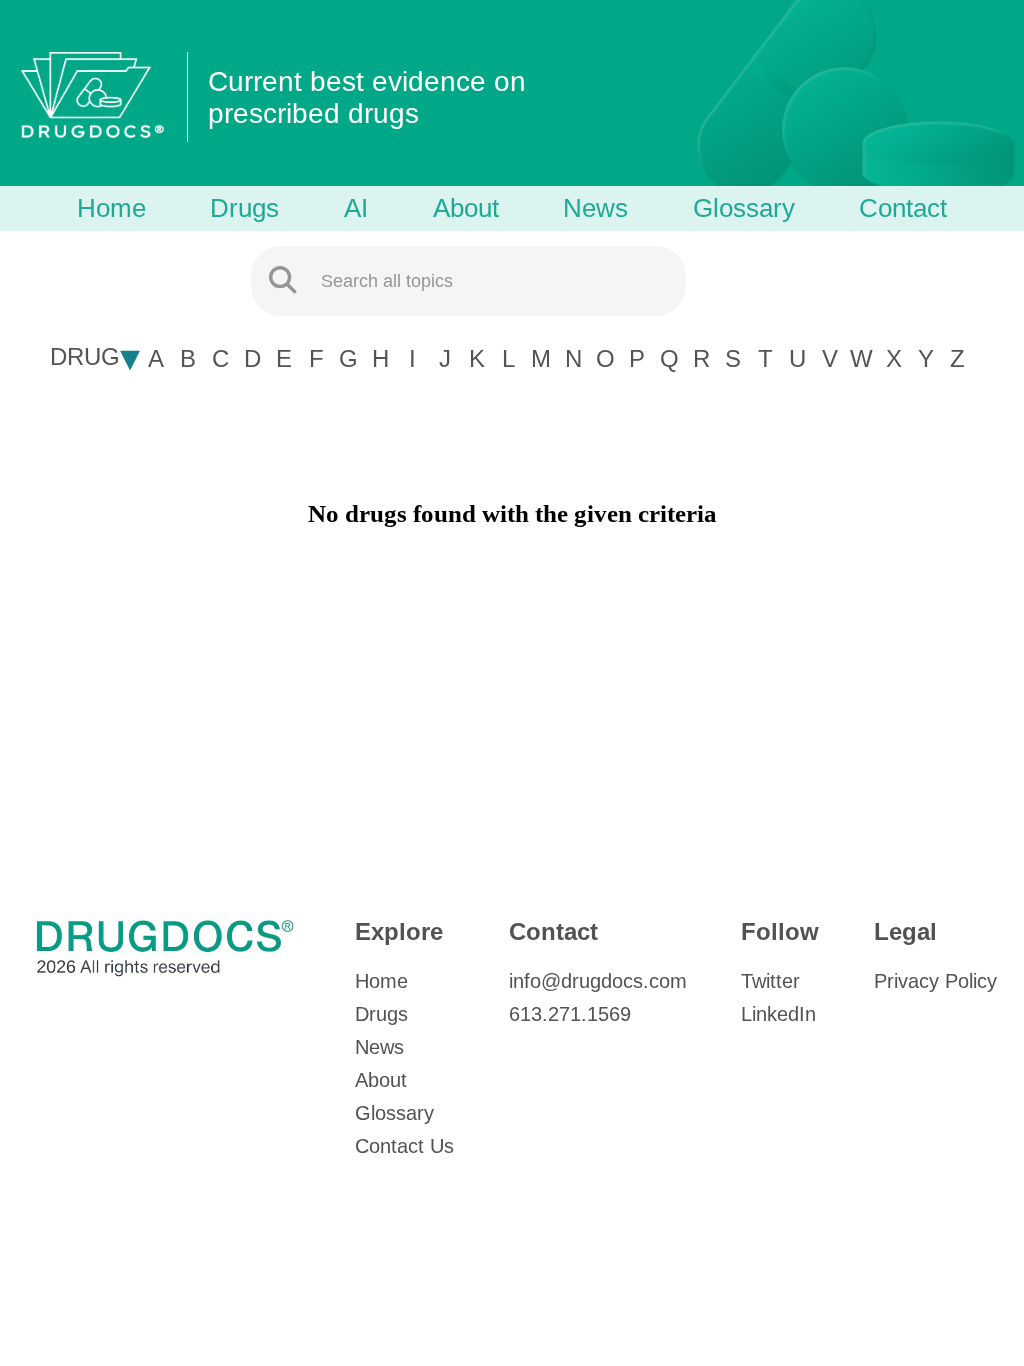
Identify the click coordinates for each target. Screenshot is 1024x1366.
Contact (903, 208)
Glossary (744, 208)
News (595, 208)
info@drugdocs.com (598, 981)
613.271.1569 (570, 1014)
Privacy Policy (935, 981)
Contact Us (404, 1146)
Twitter (770, 981)
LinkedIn (778, 1014)
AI (356, 208)
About (466, 208)
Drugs (244, 208)
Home (111, 208)
